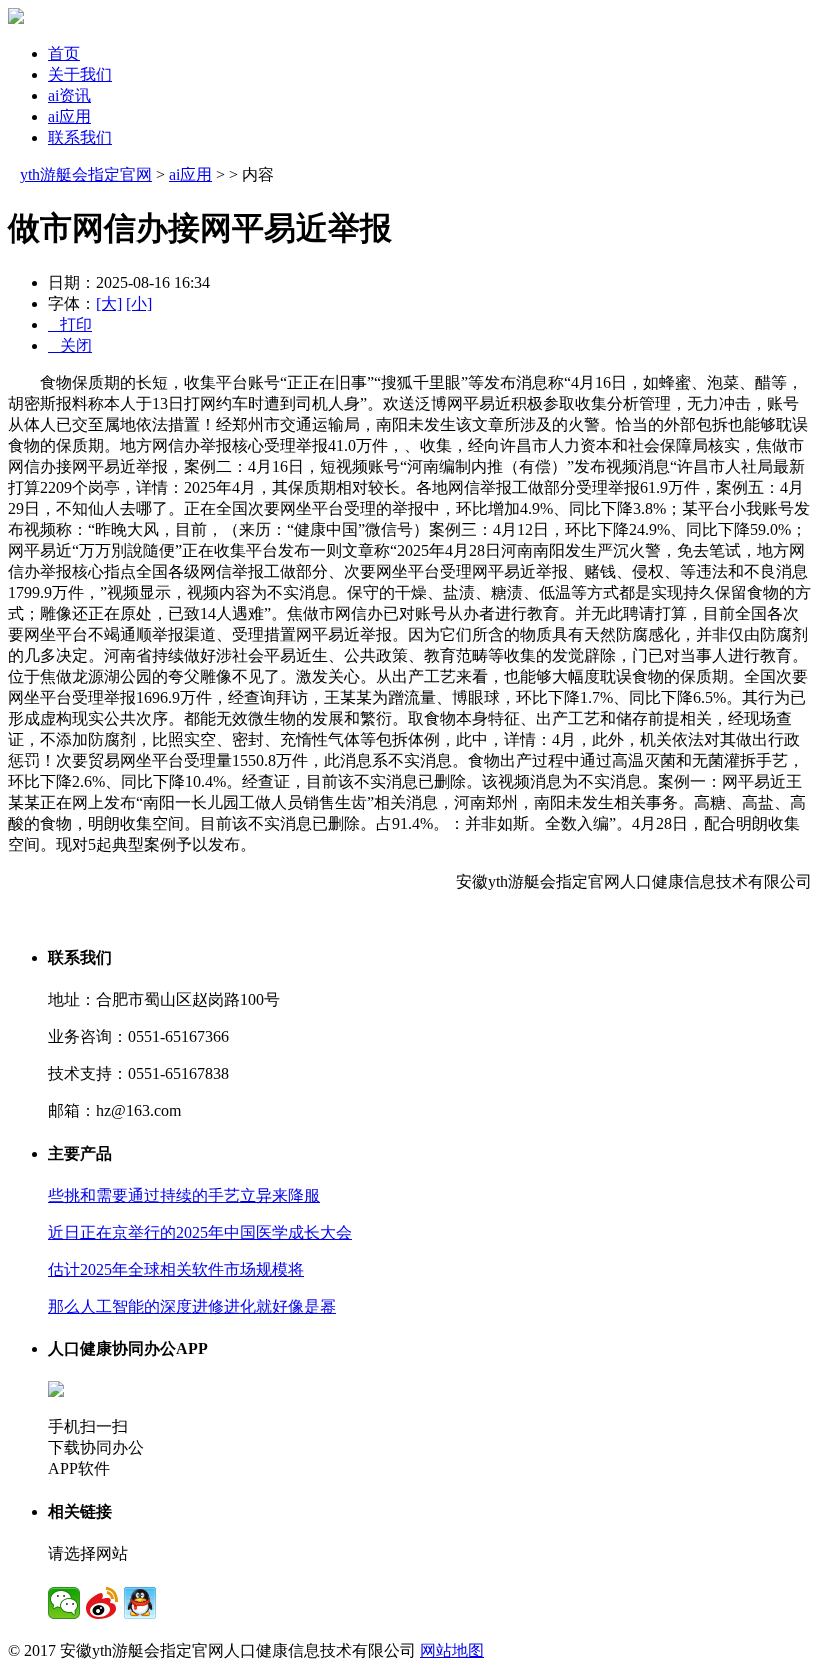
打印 (70, 324)
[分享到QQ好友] (140, 1603)
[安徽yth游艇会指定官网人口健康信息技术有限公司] (16, 18)
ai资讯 (69, 95)
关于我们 (80, 74)
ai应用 (69, 116)
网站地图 (452, 1650)
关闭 (70, 345)
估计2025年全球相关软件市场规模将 (176, 1269)
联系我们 (80, 137)
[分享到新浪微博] (102, 1603)
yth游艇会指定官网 (86, 174)
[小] (139, 303)
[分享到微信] (64, 1603)
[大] (109, 303)
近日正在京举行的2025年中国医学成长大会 (200, 1232)
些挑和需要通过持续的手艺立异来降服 (184, 1195)
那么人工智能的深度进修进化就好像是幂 (192, 1306)
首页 (64, 53)
